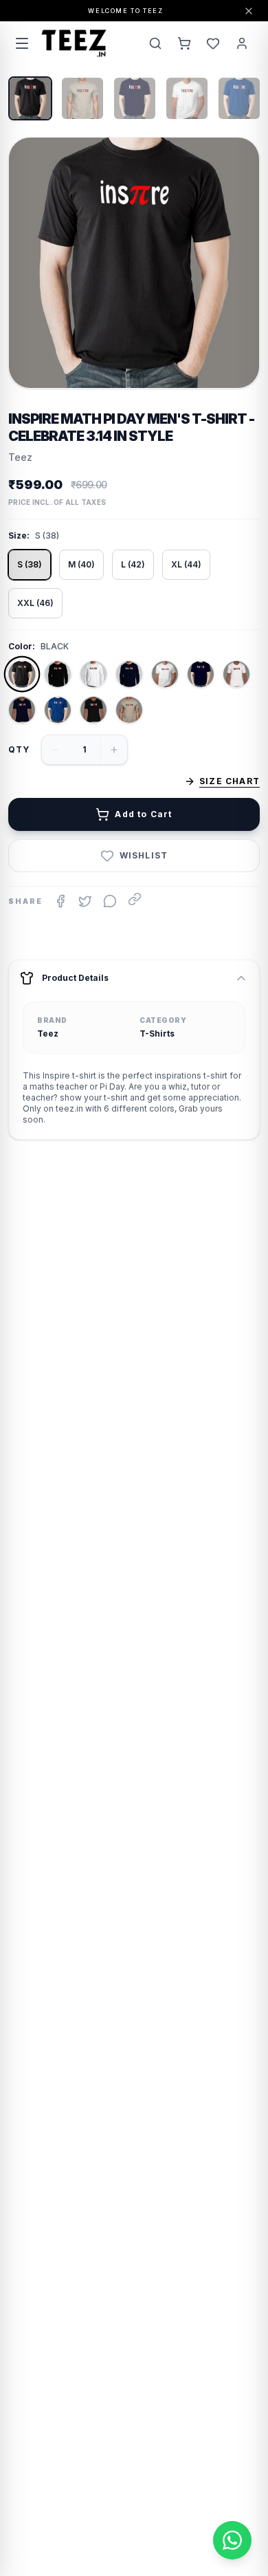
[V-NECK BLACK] (93, 710)
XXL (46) (35, 603)
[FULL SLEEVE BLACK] (58, 674)
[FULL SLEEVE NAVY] (129, 674)
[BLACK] (22, 674)
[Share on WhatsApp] (110, 901)
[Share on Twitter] (85, 901)
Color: (22, 646)
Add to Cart (143, 814)
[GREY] (129, 710)
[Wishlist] (213, 43)
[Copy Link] (135, 899)
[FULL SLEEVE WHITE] (93, 674)
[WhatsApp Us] (232, 2540)
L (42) (133, 564)
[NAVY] (201, 674)
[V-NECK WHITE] (236, 674)
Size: (19, 535)
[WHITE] (165, 674)
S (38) (30, 564)
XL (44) (186, 564)
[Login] (242, 43)
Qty (19, 749)
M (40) (81, 564)
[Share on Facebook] (60, 901)
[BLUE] (58, 710)
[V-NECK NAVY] (22, 710)
